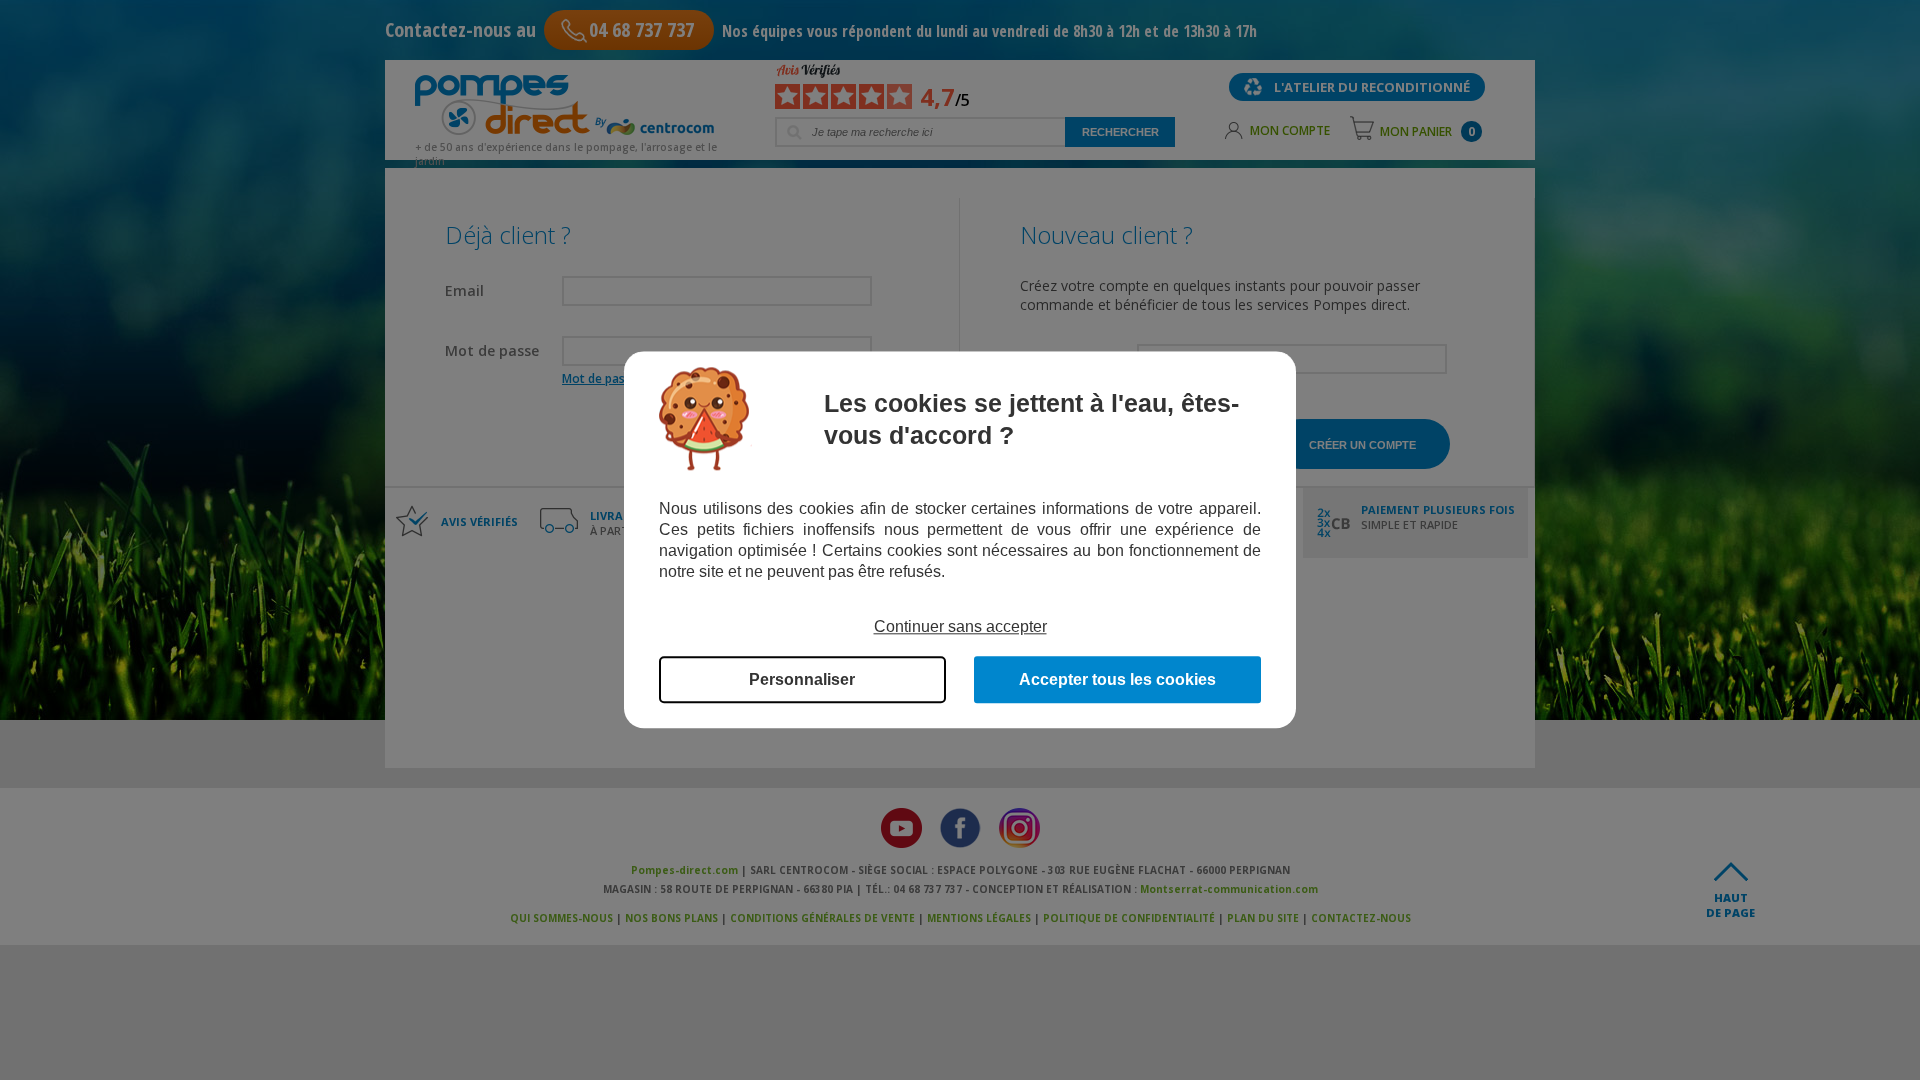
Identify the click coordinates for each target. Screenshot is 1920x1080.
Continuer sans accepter (960, 626)
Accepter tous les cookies (1117, 680)
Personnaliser (802, 680)
